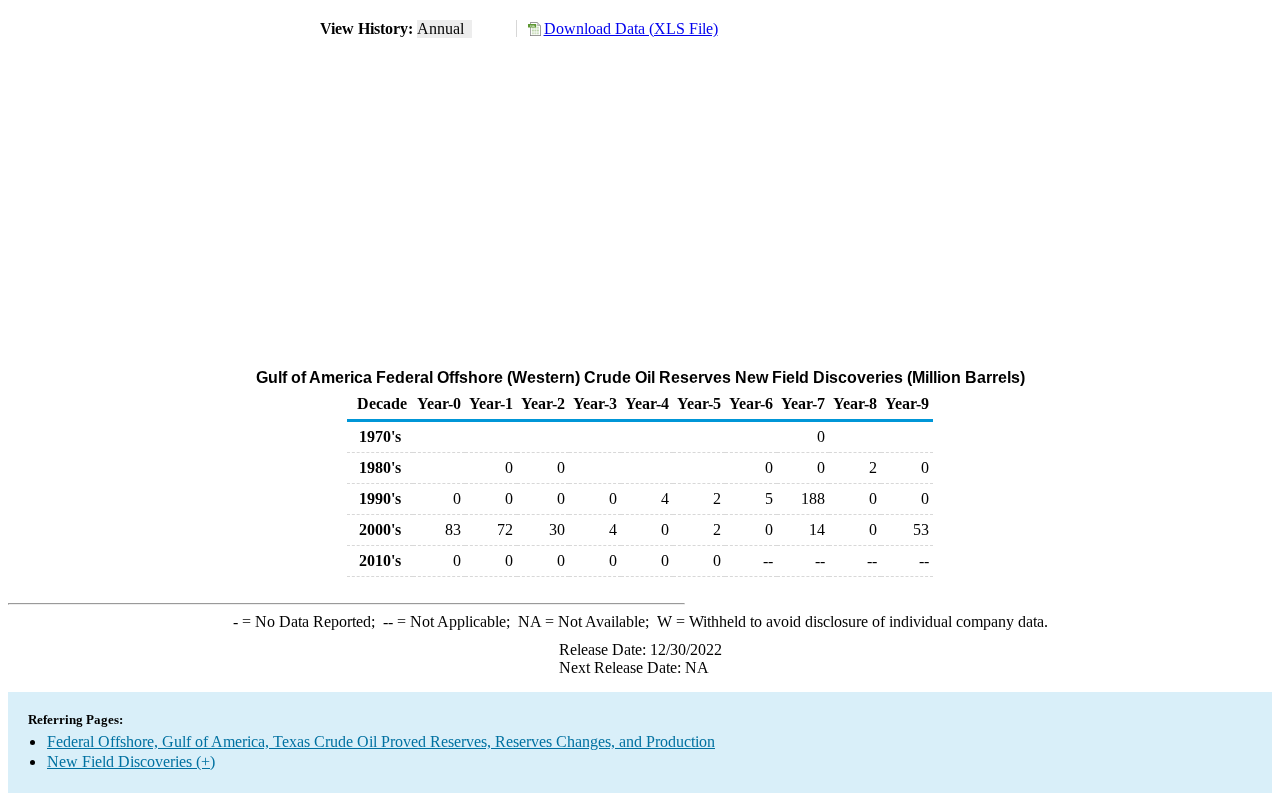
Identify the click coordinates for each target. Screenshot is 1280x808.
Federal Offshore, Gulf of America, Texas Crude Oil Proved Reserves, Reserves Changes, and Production (381, 741)
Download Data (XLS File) (631, 28)
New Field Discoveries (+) (131, 761)
